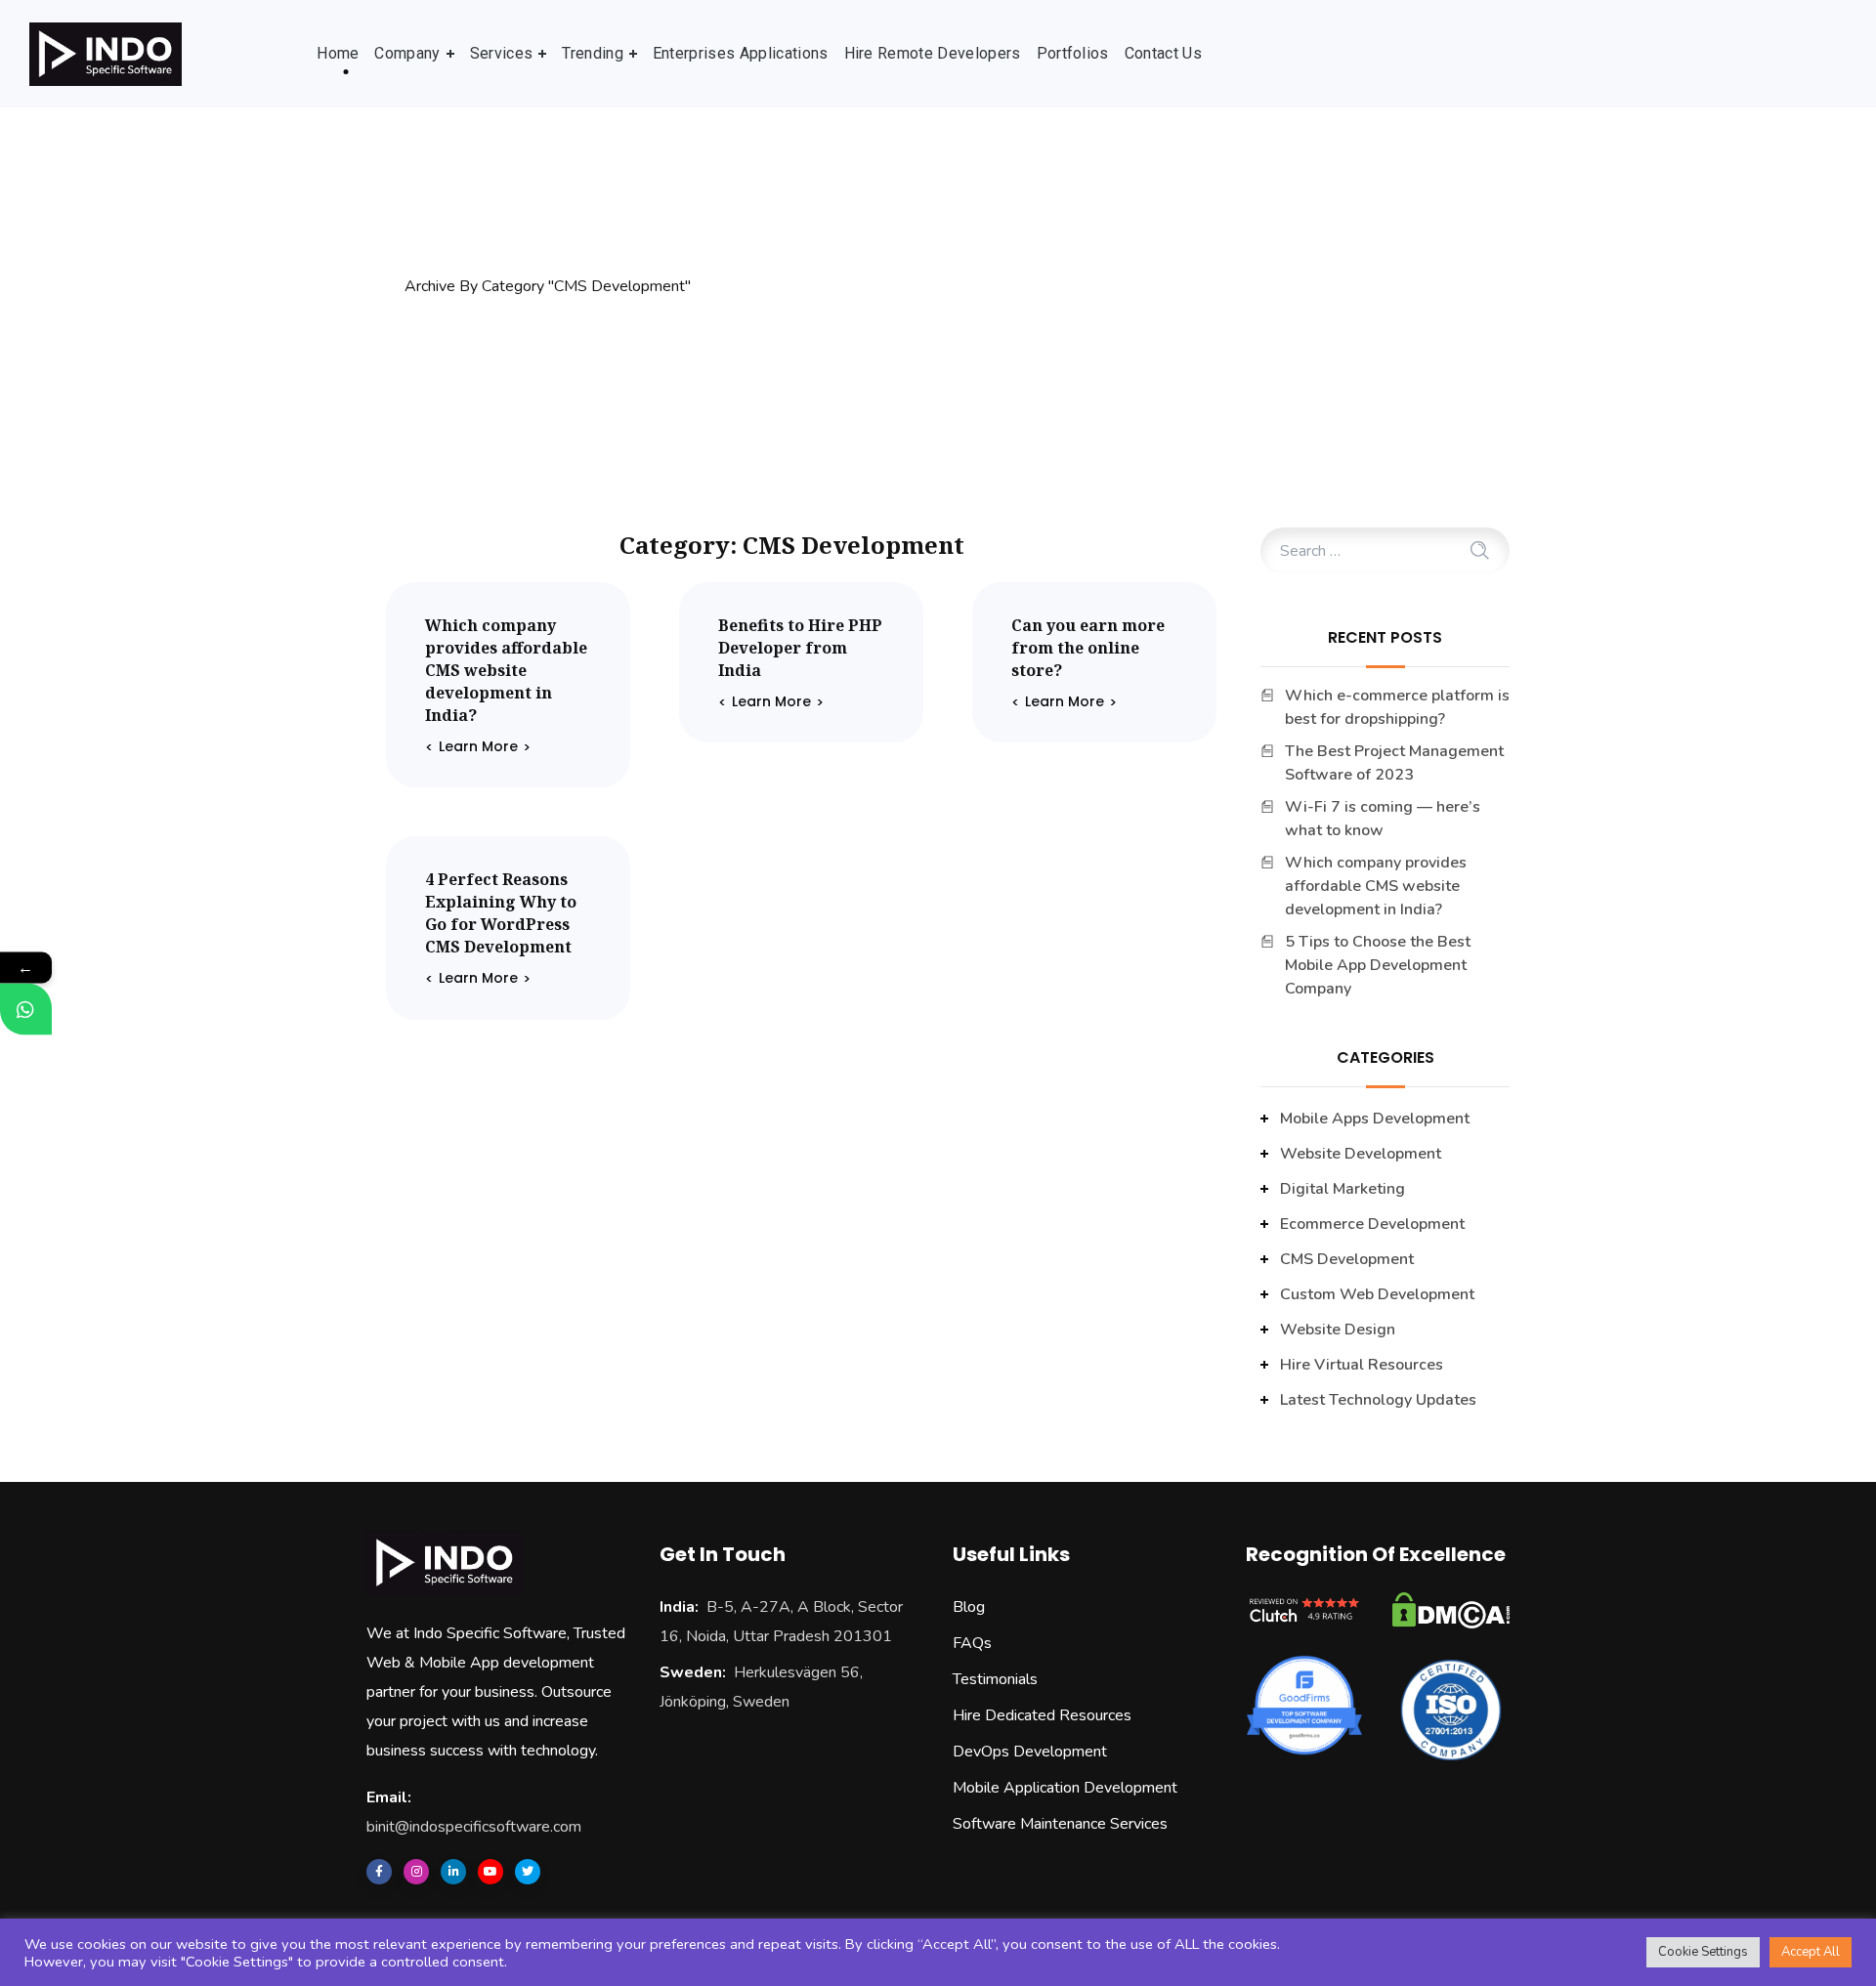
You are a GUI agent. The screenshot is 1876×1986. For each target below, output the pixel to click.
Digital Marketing (1343, 1189)
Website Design (1338, 1330)
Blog (969, 1607)
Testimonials (995, 1679)
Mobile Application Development (1065, 1788)
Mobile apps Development (1375, 1119)
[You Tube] (490, 1872)
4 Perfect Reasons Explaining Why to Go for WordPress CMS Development (501, 913)
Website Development (1361, 1154)
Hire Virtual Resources (1362, 1365)
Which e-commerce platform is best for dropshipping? (1397, 707)
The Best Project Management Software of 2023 (1394, 763)
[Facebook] (379, 1872)
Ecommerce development (1372, 1224)
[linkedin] (453, 1872)
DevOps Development (1030, 1752)
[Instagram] (416, 1872)
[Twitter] (528, 1872)
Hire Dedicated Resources (1042, 1715)
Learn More (478, 746)
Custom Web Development (1377, 1294)
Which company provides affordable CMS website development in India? (506, 670)
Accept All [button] (1811, 1952)
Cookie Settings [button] (1703, 1952)
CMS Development (1347, 1259)
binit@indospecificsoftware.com (474, 1827)
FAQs (972, 1643)
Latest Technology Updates (1378, 1400)
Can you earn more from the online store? (1088, 648)
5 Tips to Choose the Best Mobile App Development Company (1378, 965)
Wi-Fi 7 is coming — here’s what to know (1383, 819)
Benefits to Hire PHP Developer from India (800, 648)
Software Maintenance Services (1060, 1824)
